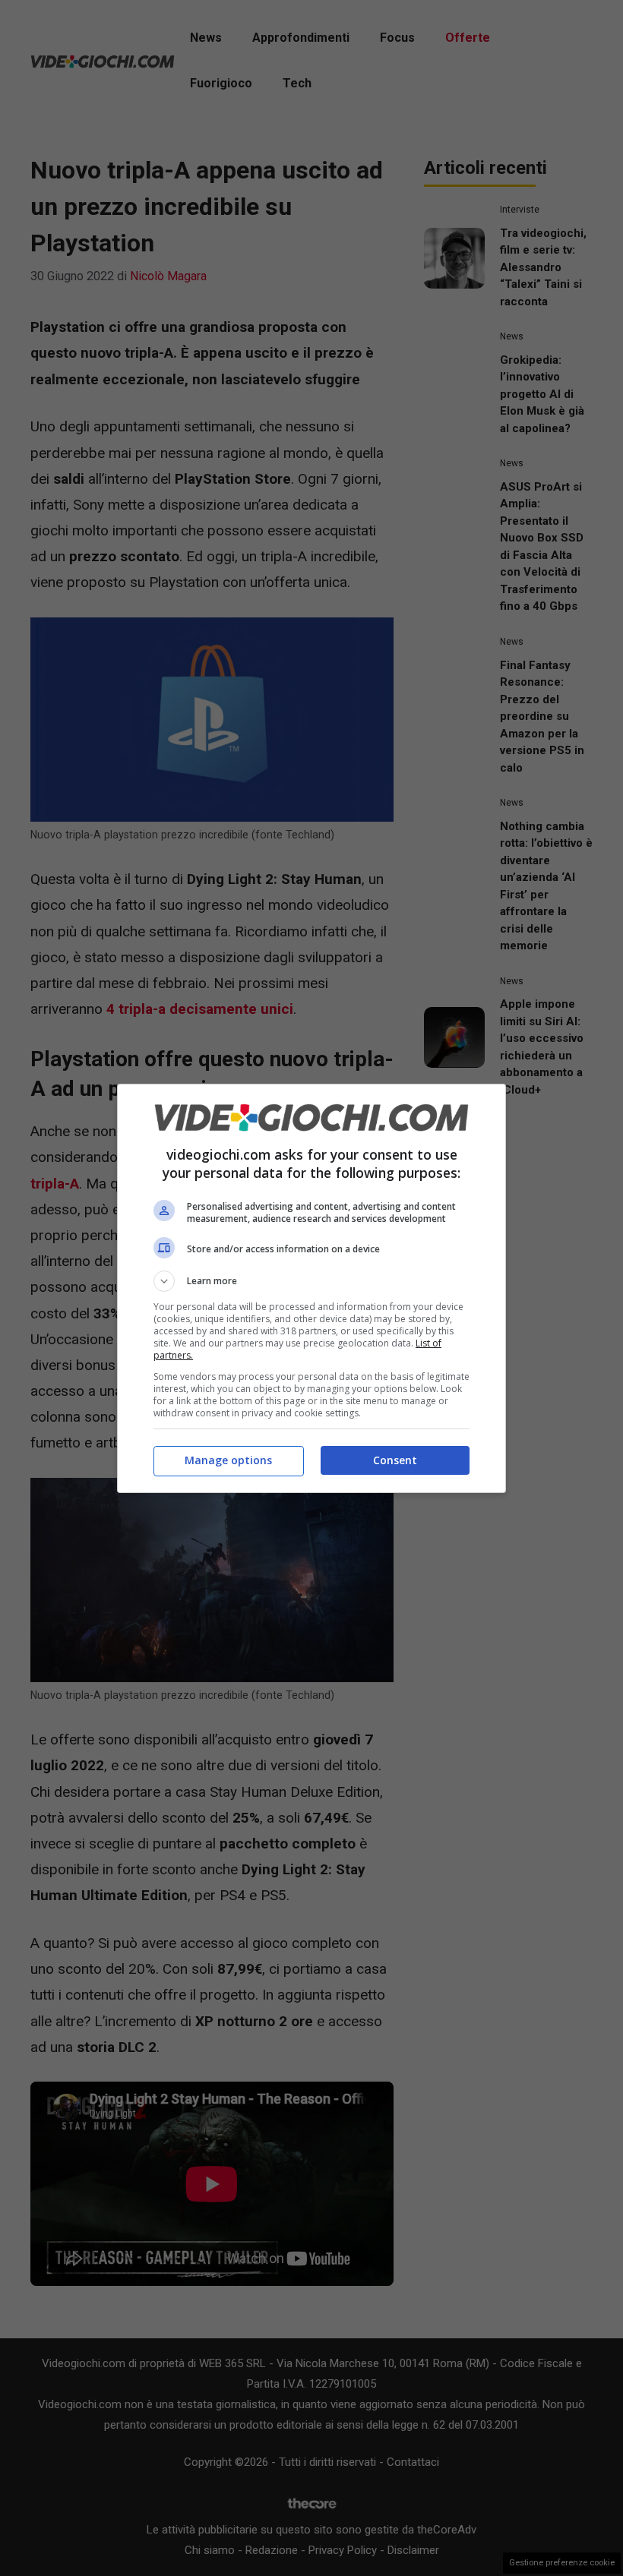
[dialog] (311, 1288)
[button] (311, 1281)
